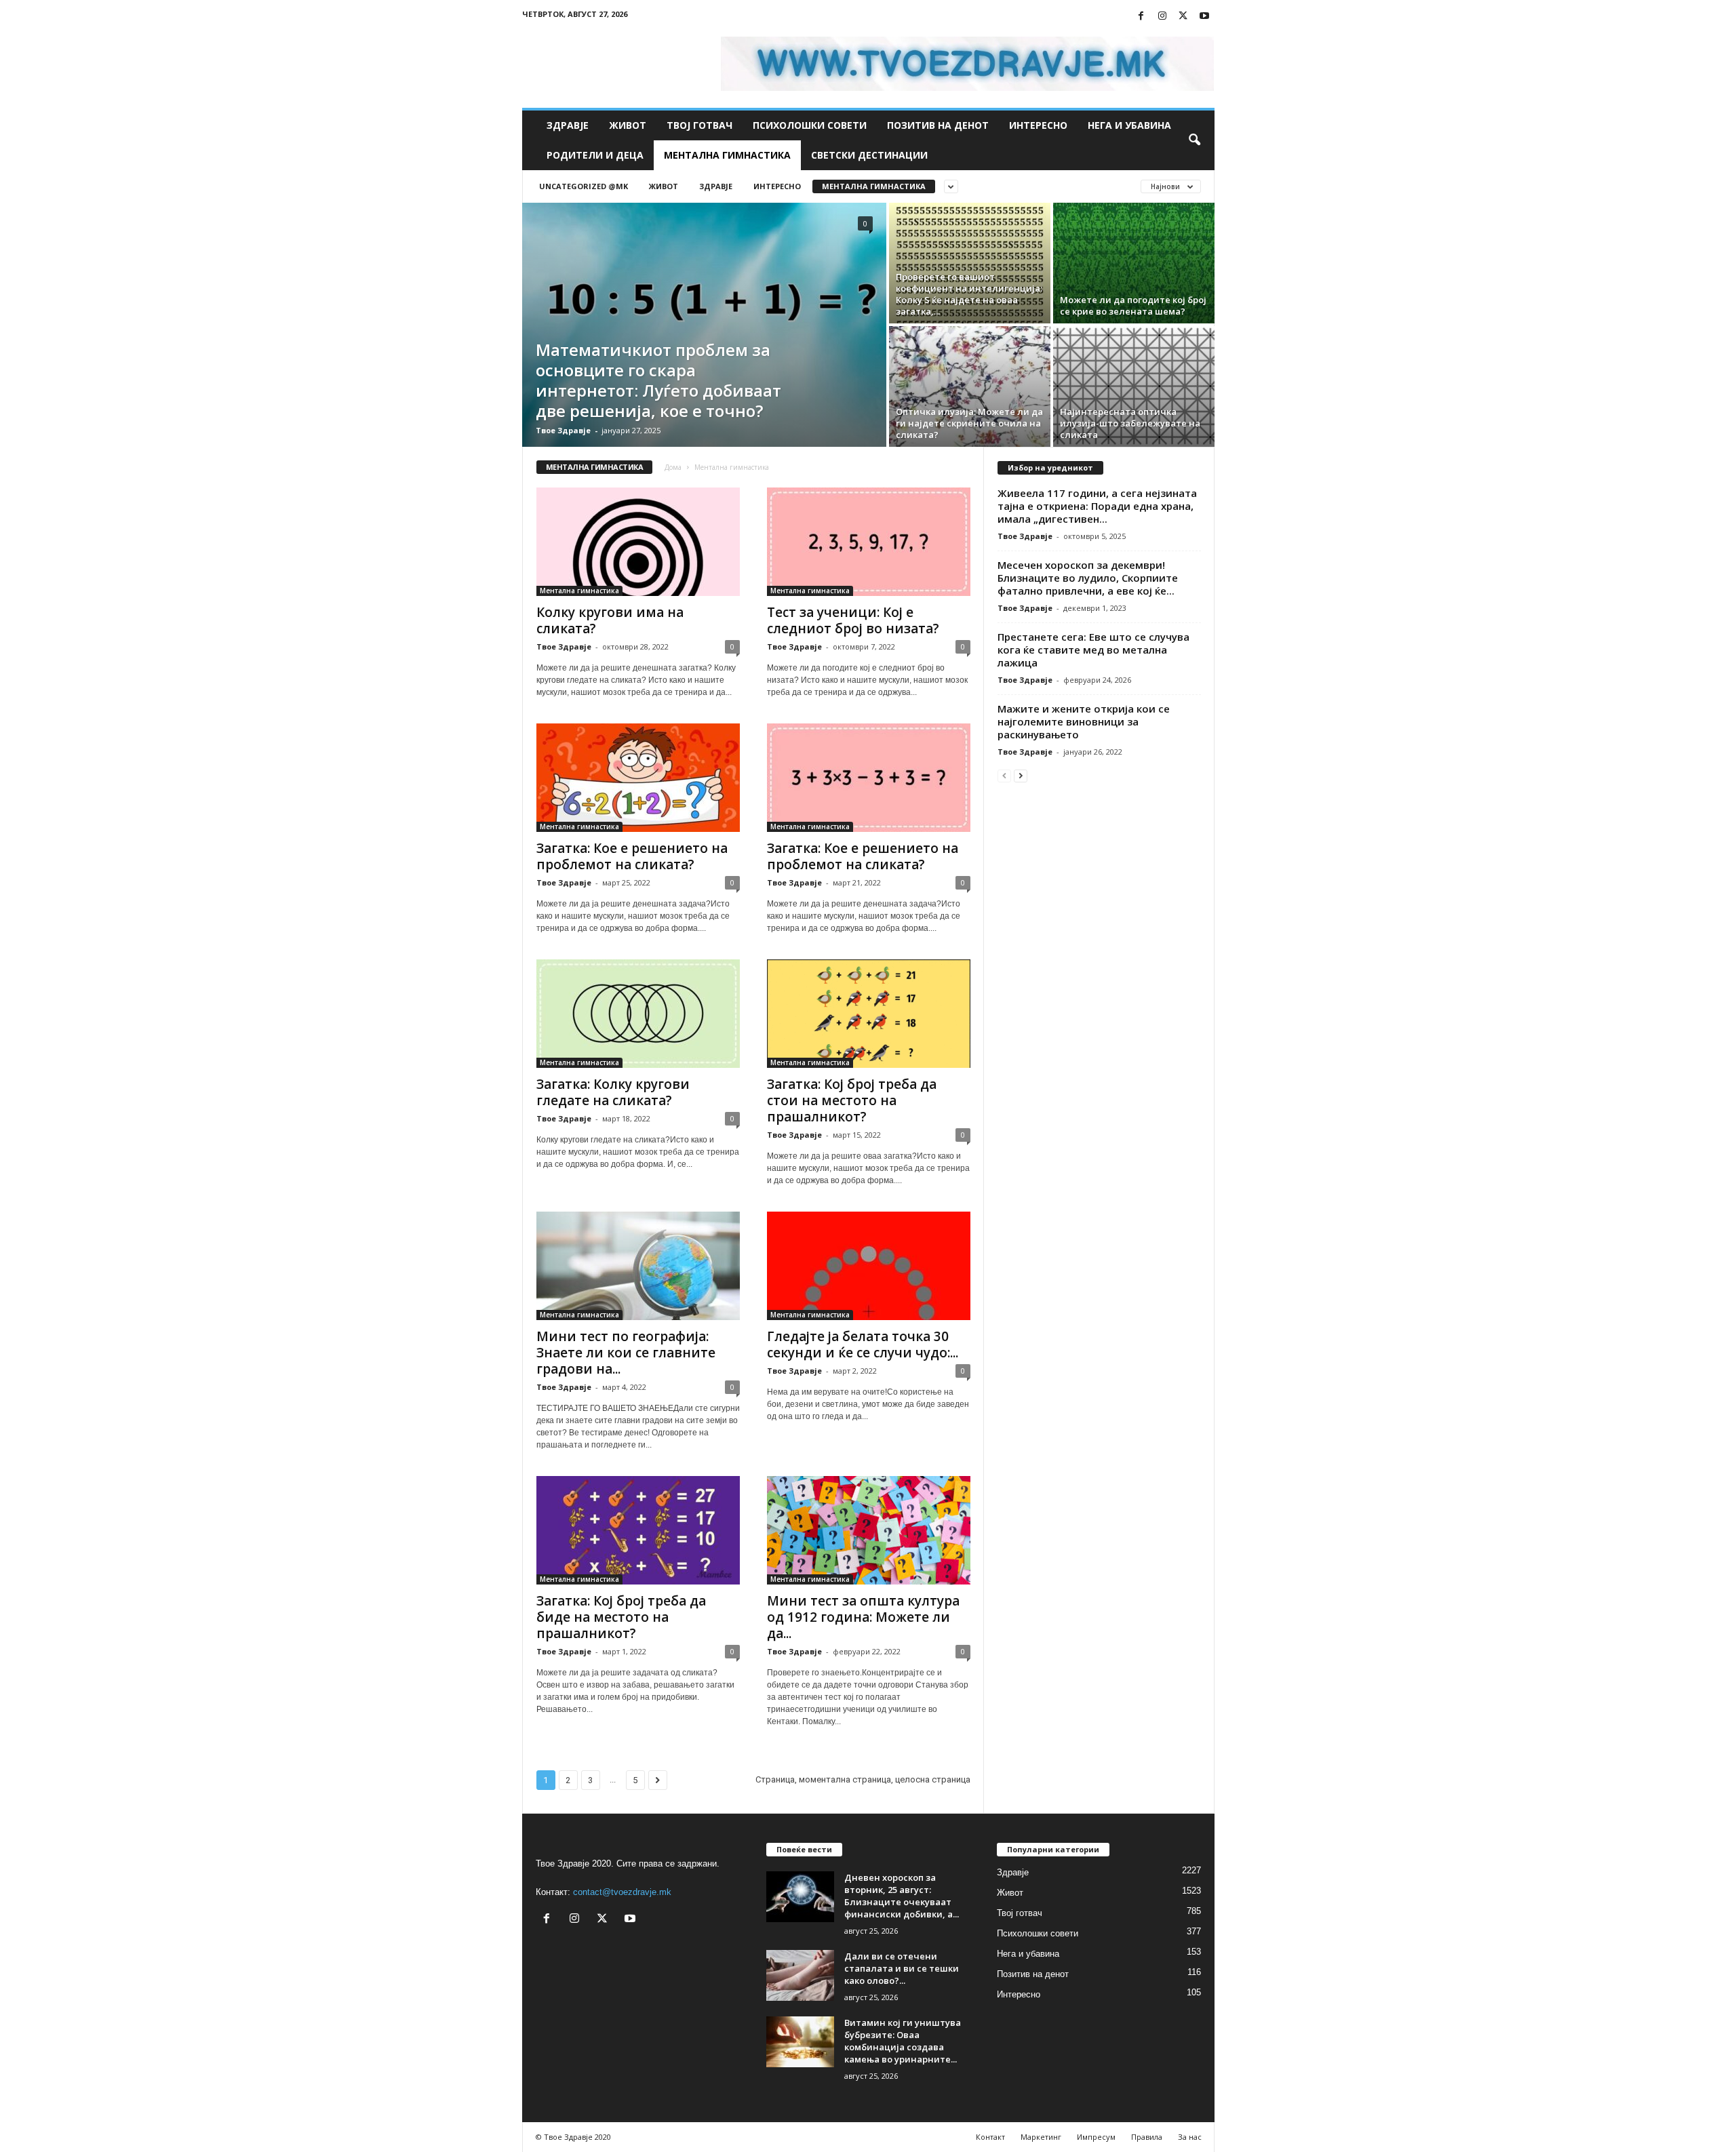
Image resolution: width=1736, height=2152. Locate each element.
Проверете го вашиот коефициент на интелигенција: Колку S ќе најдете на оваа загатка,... (969, 294)
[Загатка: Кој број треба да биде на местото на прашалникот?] (638, 1530)
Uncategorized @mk (584, 186)
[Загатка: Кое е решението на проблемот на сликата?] (638, 778)
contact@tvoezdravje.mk (622, 1892)
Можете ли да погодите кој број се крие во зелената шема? (1133, 305)
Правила (1147, 2137)
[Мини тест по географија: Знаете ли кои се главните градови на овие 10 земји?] (638, 1266)
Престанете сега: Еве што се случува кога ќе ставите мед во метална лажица (1093, 650)
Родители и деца (595, 155)
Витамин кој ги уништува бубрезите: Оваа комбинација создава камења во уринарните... (903, 2041)
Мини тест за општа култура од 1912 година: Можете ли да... (863, 1617)
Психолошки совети (810, 125)
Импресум (1096, 2137)
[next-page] (1021, 775)
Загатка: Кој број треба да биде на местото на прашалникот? (621, 1617)
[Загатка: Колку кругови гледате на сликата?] (638, 1014)
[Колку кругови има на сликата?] (638, 542)
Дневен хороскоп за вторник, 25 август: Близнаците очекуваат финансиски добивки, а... (902, 1896)
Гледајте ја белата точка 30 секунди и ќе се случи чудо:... (863, 1344)
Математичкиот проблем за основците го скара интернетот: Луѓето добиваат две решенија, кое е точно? (658, 380)
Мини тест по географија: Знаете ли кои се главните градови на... (626, 1353)
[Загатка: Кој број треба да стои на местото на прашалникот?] (869, 1014)
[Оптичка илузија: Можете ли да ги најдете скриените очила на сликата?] (970, 386)
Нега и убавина (1129, 125)
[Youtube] (1204, 17)
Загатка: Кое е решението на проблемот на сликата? (632, 856)
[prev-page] (1004, 775)
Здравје (568, 125)
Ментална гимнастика (727, 155)
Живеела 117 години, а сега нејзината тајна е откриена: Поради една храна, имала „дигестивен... (1097, 506)
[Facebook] (1141, 17)
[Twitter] (1183, 17)
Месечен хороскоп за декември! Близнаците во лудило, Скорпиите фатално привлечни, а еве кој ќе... (1088, 578)
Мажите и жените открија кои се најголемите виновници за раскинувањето (1084, 721)
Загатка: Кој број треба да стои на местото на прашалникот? (852, 1100)
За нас (1190, 2137)
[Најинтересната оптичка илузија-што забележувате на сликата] (1134, 386)
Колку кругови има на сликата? (610, 620)
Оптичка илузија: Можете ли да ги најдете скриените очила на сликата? (969, 423)
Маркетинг (1041, 2137)
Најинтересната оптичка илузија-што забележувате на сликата (1130, 423)
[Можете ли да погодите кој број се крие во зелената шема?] (1134, 263)
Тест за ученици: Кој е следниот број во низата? (853, 620)
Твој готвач (699, 125)
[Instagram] (1162, 17)
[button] (1194, 140)
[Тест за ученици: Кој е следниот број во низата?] (869, 542)
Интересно (1038, 125)
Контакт (990, 2137)
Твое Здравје (563, 430)
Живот (628, 125)
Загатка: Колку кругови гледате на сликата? (613, 1092)
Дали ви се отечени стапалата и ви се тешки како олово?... (902, 1968)
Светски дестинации (869, 155)
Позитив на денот (938, 125)
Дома (673, 467)
